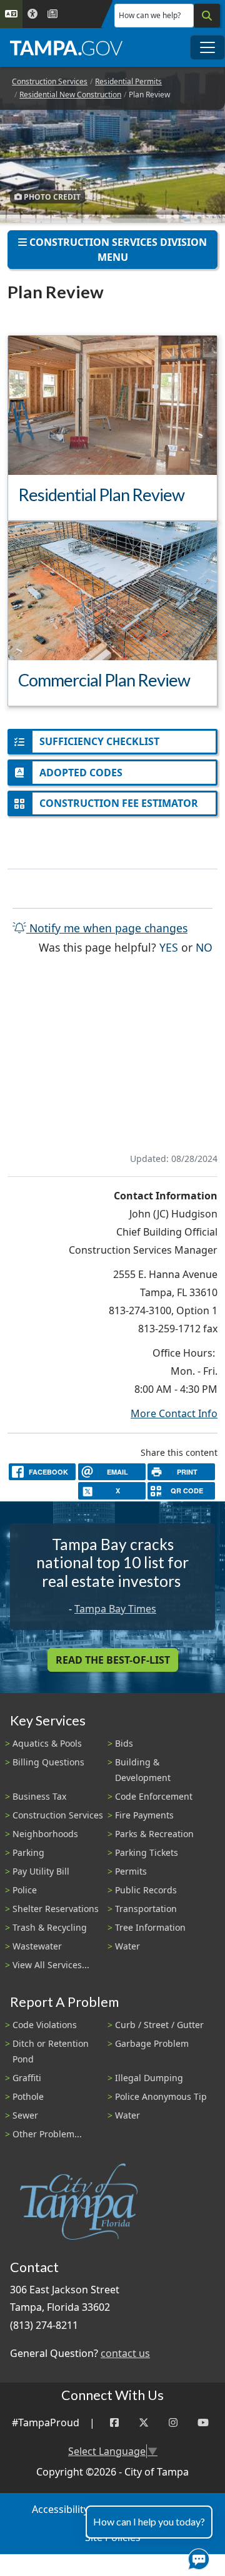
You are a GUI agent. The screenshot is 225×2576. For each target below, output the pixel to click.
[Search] (207, 16)
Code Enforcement (154, 1796)
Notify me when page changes (107, 928)
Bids (124, 1743)
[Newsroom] (52, 14)
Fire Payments (144, 1815)
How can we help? (150, 15)
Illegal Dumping (149, 2078)
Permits (131, 1871)
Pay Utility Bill (41, 1871)
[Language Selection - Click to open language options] (11, 14)
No (204, 947)
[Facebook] (114, 2423)
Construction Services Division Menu (117, 250)
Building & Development (143, 1770)
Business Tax (39, 1796)
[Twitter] (144, 2423)
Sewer (25, 2115)
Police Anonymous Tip (161, 2096)
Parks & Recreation (154, 1834)
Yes (169, 947)
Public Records (146, 1890)
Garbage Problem (152, 2043)
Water (127, 1946)
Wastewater (37, 1946)
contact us (125, 2353)
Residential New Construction (70, 95)
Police (25, 1890)
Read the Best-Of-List (113, 1660)
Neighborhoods (45, 1834)
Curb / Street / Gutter (159, 2025)
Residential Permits (128, 81)
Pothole (28, 2096)
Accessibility (60, 2509)
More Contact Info (174, 1413)
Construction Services (50, 81)
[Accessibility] (32, 14)
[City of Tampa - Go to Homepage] (66, 47)
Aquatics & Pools (47, 1743)
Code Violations (45, 2025)
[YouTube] (203, 2423)
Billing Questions (48, 1762)
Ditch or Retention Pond (51, 2051)
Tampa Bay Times (115, 1609)
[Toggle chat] (196, 2557)
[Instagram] (173, 2423)
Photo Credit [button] (51, 197)
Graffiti (27, 2078)
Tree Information (150, 1927)
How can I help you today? (149, 2521)
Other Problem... (47, 2134)
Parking (28, 1852)
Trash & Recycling (50, 1927)
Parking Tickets (147, 1852)
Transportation (146, 1909)
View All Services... (51, 1965)
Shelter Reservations (56, 1909)
